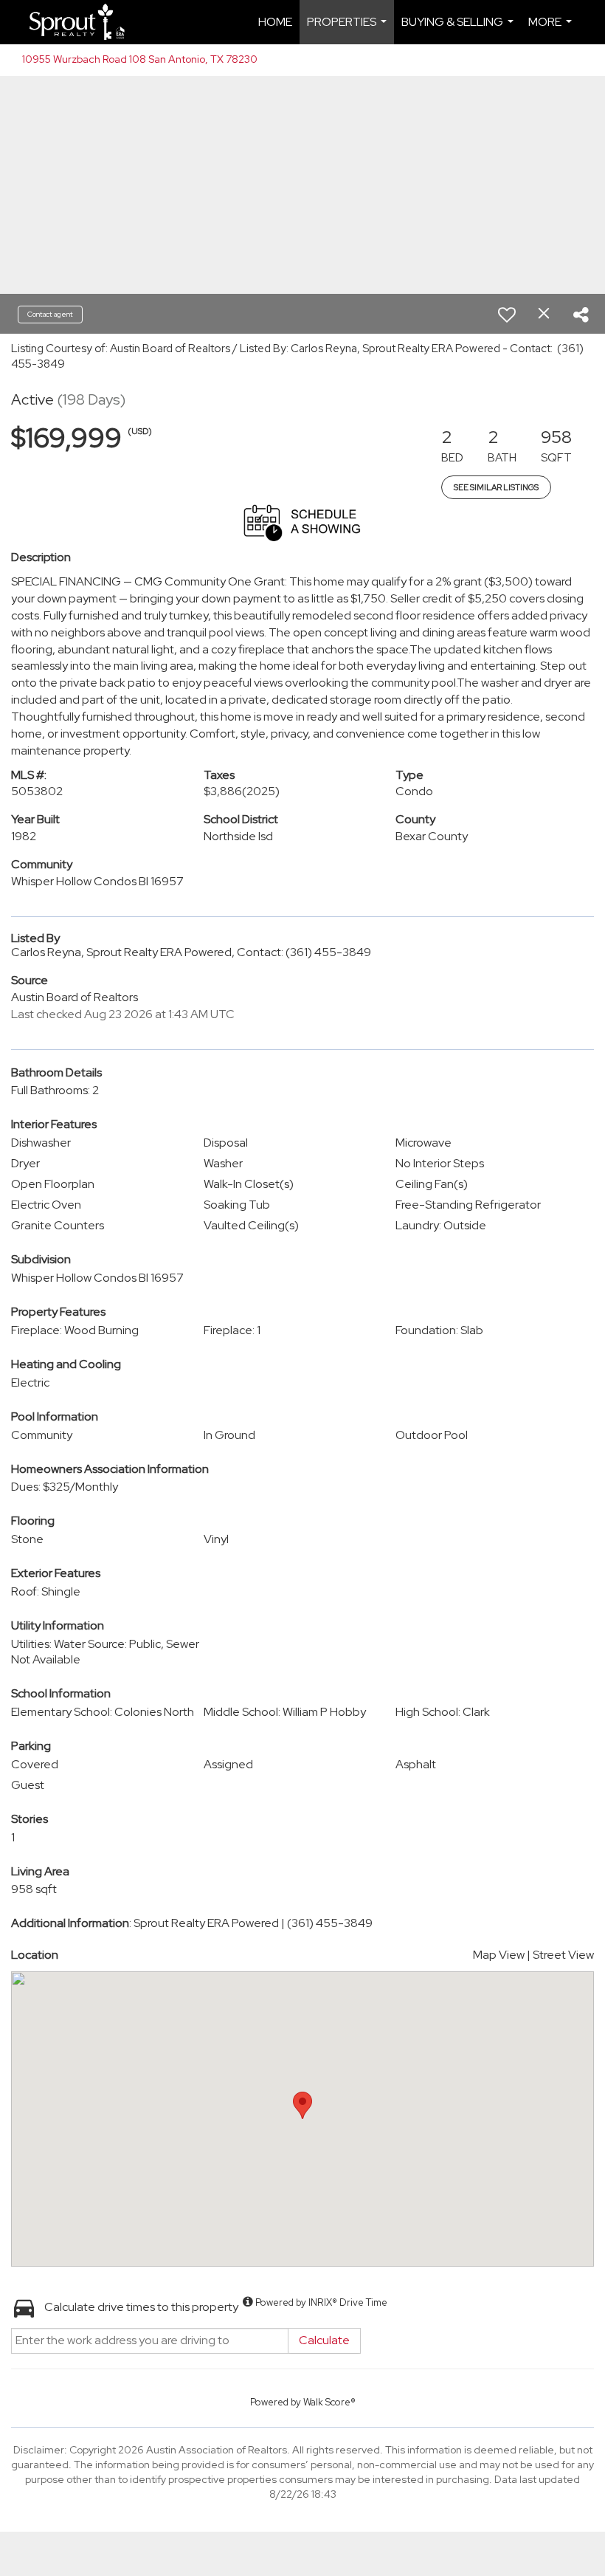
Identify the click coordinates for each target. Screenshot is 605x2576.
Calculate (324, 2340)
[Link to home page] (83, 22)
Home (275, 22)
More (552, 29)
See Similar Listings (496, 487)
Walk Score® (329, 2402)
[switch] (507, 315)
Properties (349, 29)
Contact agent (50, 314)
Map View (499, 1955)
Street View (563, 1955)
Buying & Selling (459, 29)
